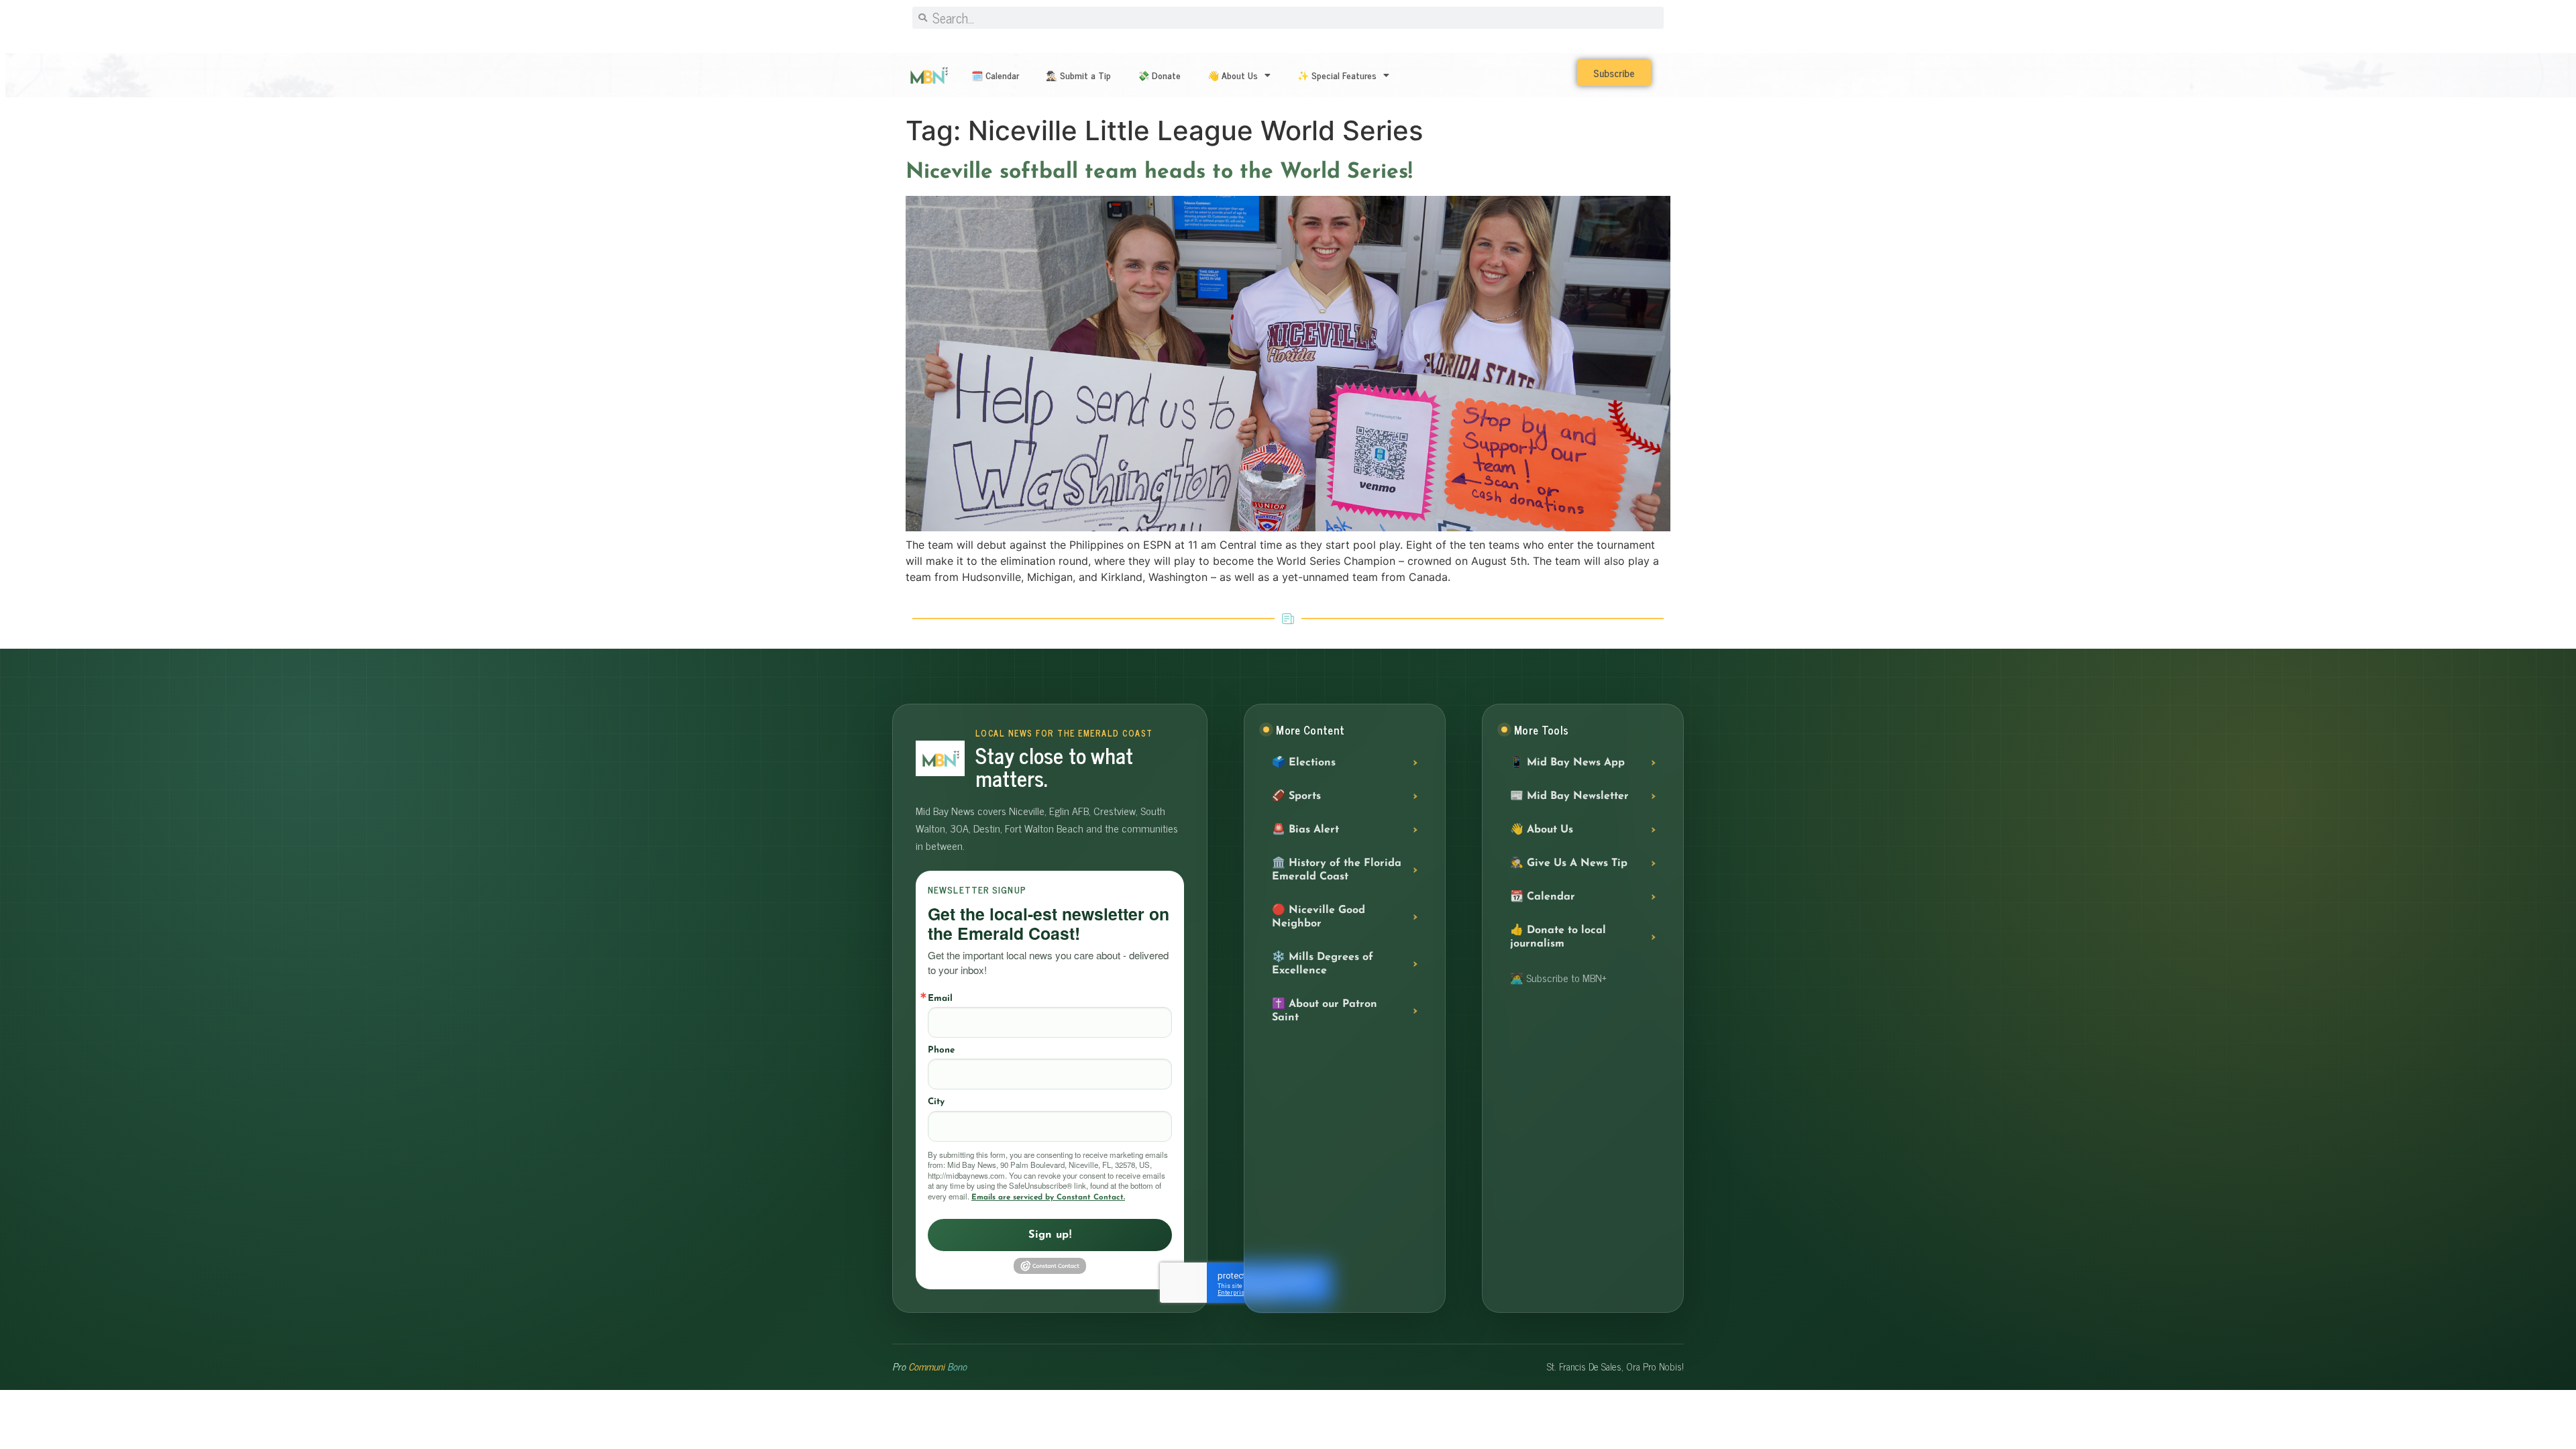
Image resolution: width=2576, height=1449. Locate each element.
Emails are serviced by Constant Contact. (1048, 1197)
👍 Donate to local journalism (1558, 937)
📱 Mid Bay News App (1567, 763)
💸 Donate (1159, 75)
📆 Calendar (1543, 897)
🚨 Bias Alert (1305, 830)
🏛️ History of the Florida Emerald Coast (1337, 870)
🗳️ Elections (1304, 763)
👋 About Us (1233, 75)
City (936, 1102)
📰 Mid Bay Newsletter (1569, 796)
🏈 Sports (1296, 796)
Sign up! (1050, 1235)
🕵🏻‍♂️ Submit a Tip (1078, 75)
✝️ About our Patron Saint (1325, 1011)
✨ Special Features (1337, 75)
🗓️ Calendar (995, 75)
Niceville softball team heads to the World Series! (1159, 172)
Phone (941, 1050)
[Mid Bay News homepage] (940, 758)
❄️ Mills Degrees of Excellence (1323, 964)
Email (940, 999)
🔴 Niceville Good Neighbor (1319, 917)
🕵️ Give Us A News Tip (1569, 863)
